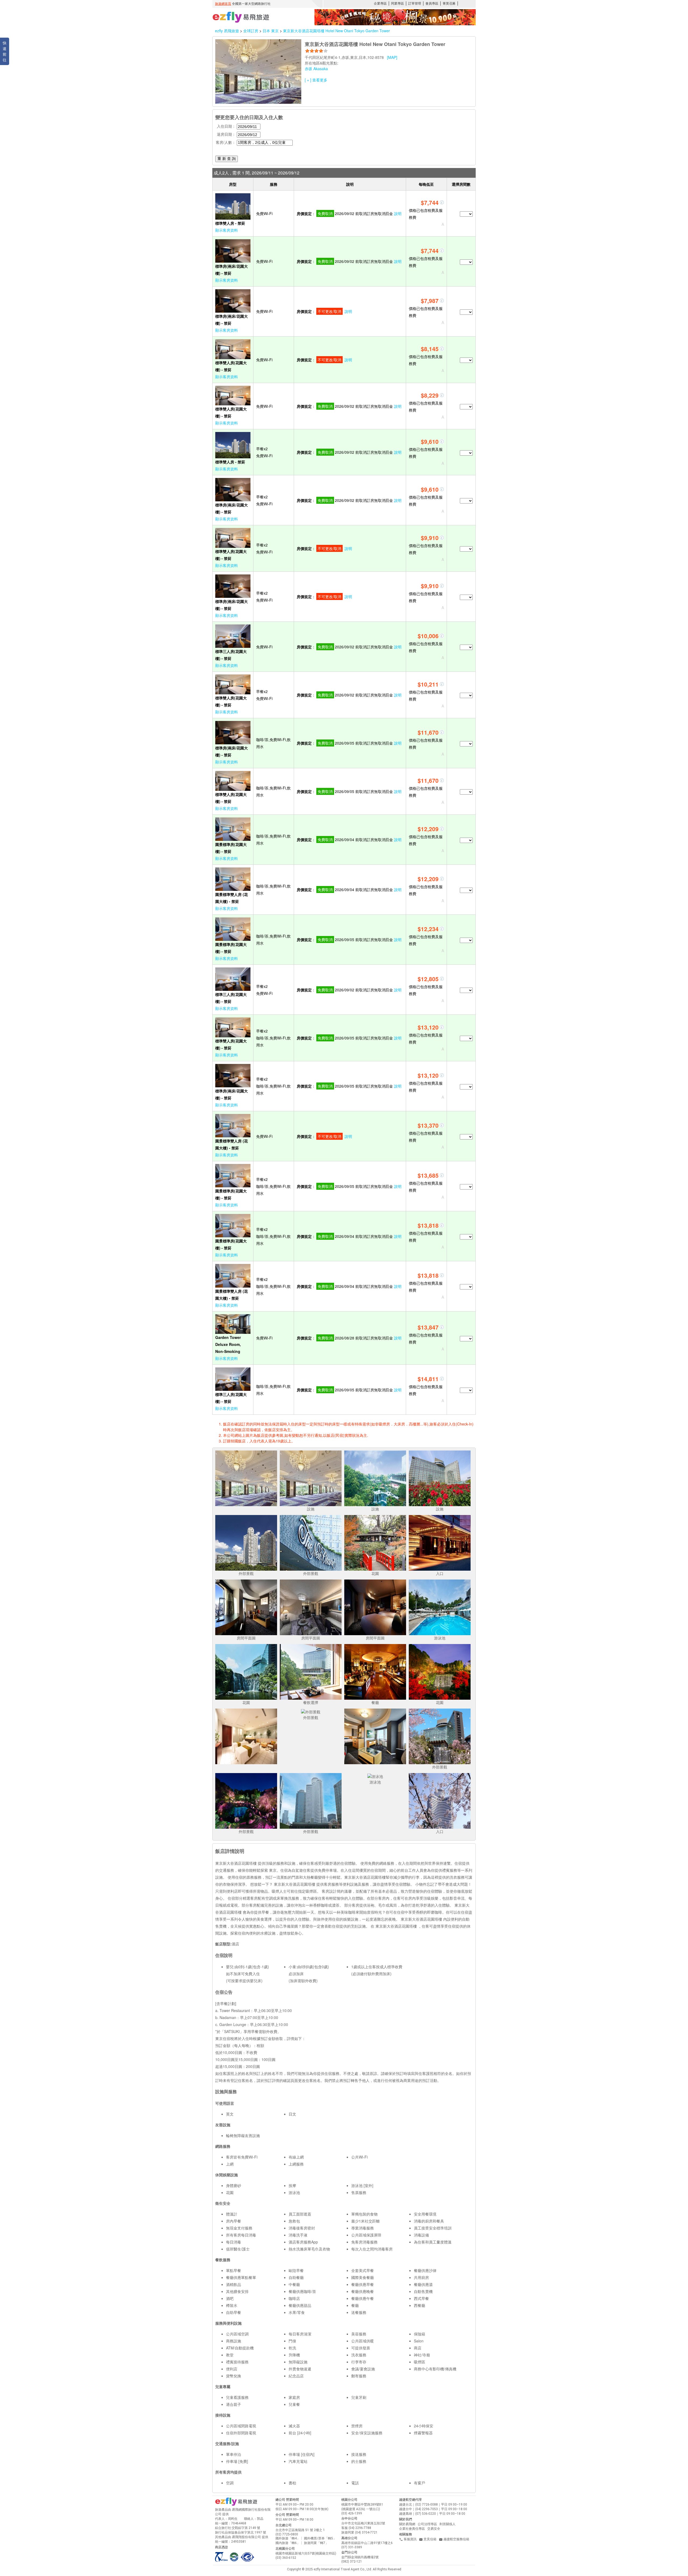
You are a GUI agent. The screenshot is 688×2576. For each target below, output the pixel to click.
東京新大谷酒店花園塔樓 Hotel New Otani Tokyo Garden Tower (336, 31)
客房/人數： (226, 142)
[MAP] (392, 57)
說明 (398, 213)
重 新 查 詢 (227, 159)
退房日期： (226, 134)
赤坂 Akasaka (316, 69)
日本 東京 (271, 31)
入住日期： (226, 126)
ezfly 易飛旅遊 (227, 31)
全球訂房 (251, 31)
